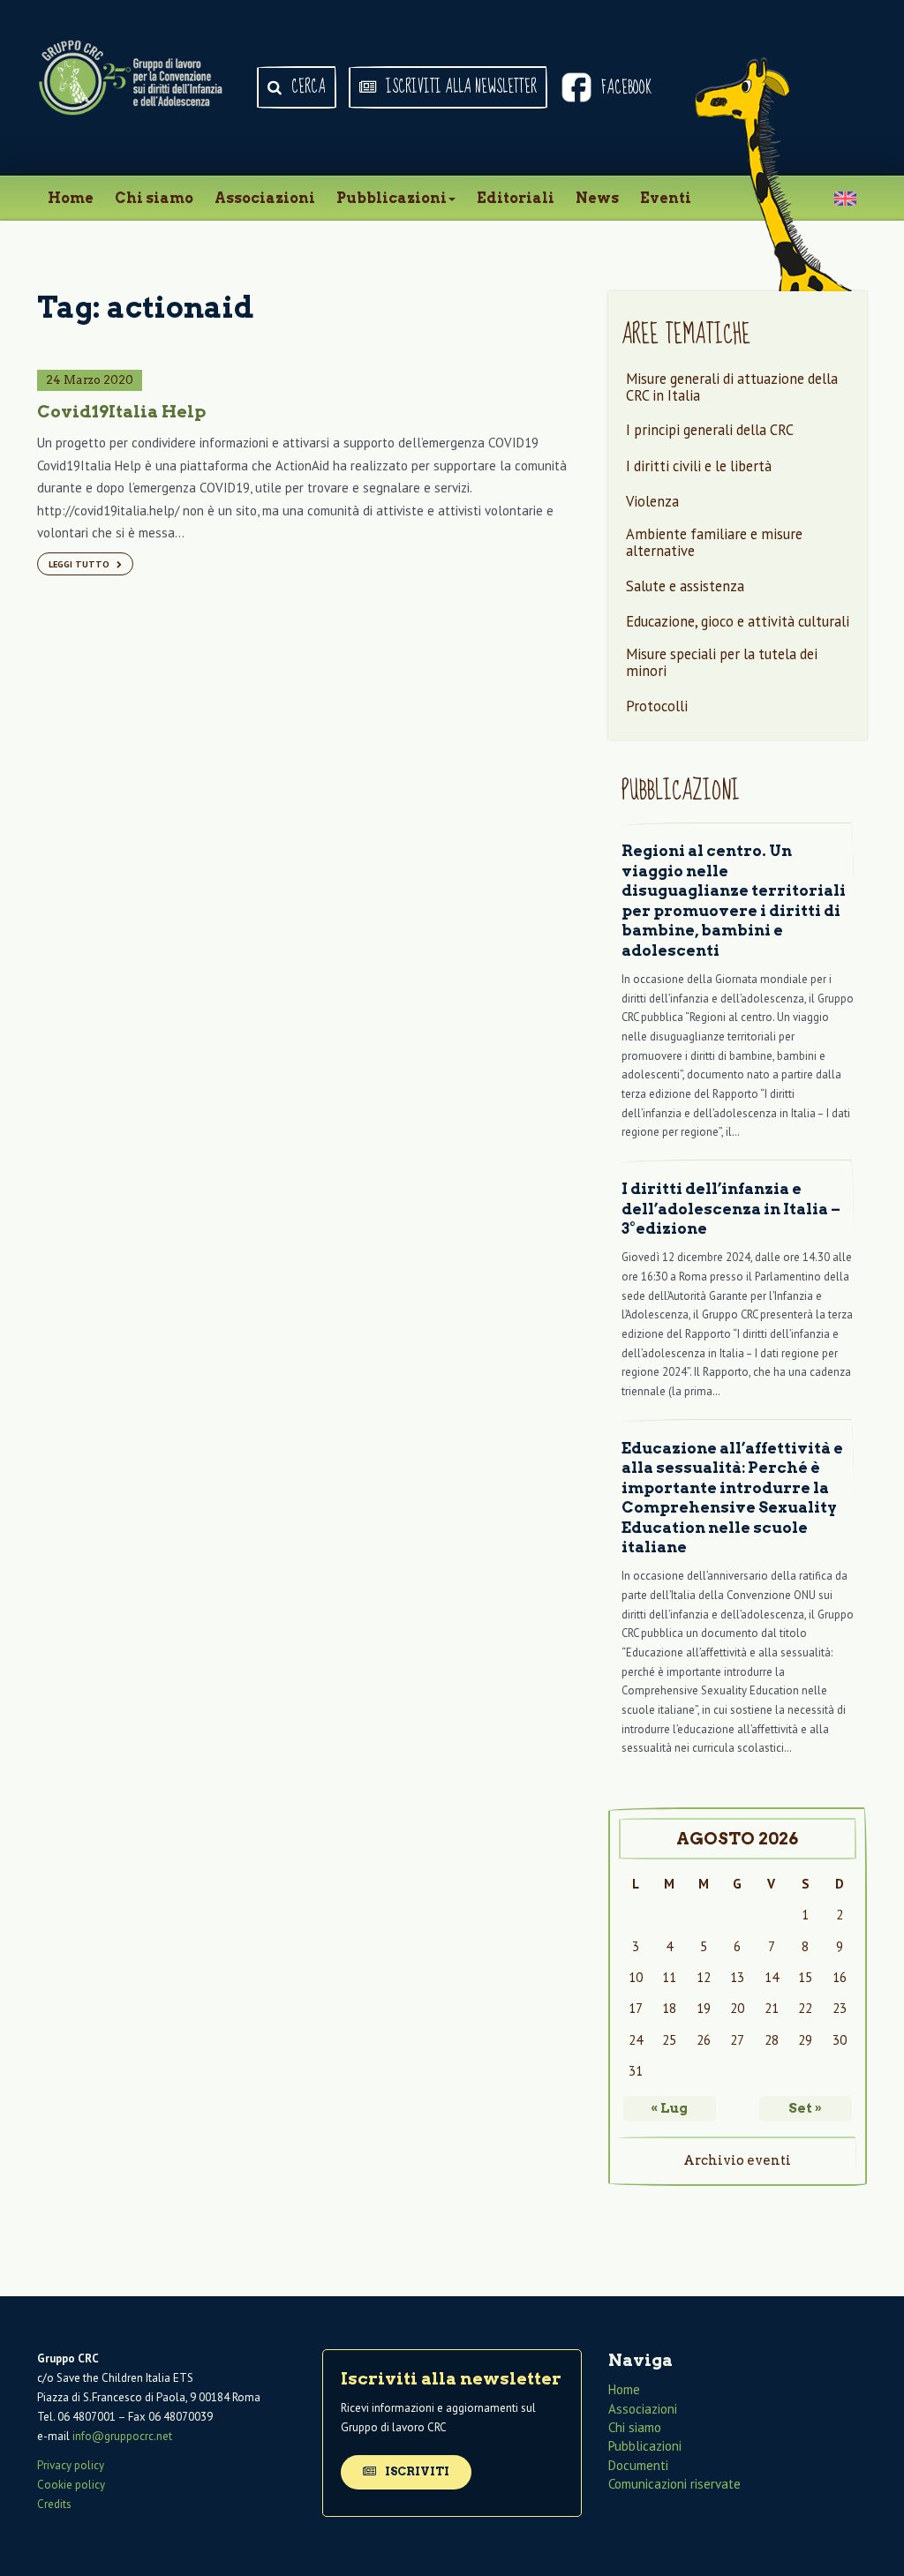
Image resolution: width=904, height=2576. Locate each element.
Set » (805, 2108)
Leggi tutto (80, 564)
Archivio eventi (737, 2160)
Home (71, 198)
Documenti (638, 2465)
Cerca (307, 87)
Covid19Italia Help (121, 412)
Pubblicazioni (392, 198)
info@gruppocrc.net (122, 2436)
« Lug (669, 2108)
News (597, 198)
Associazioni (265, 198)
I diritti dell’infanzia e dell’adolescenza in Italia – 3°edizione (731, 1209)
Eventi (666, 198)
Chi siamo (154, 198)
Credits (54, 2504)
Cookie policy (71, 2485)
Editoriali (516, 198)
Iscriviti (416, 2471)
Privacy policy (71, 2465)
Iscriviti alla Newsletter (460, 87)
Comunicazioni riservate (674, 2484)
